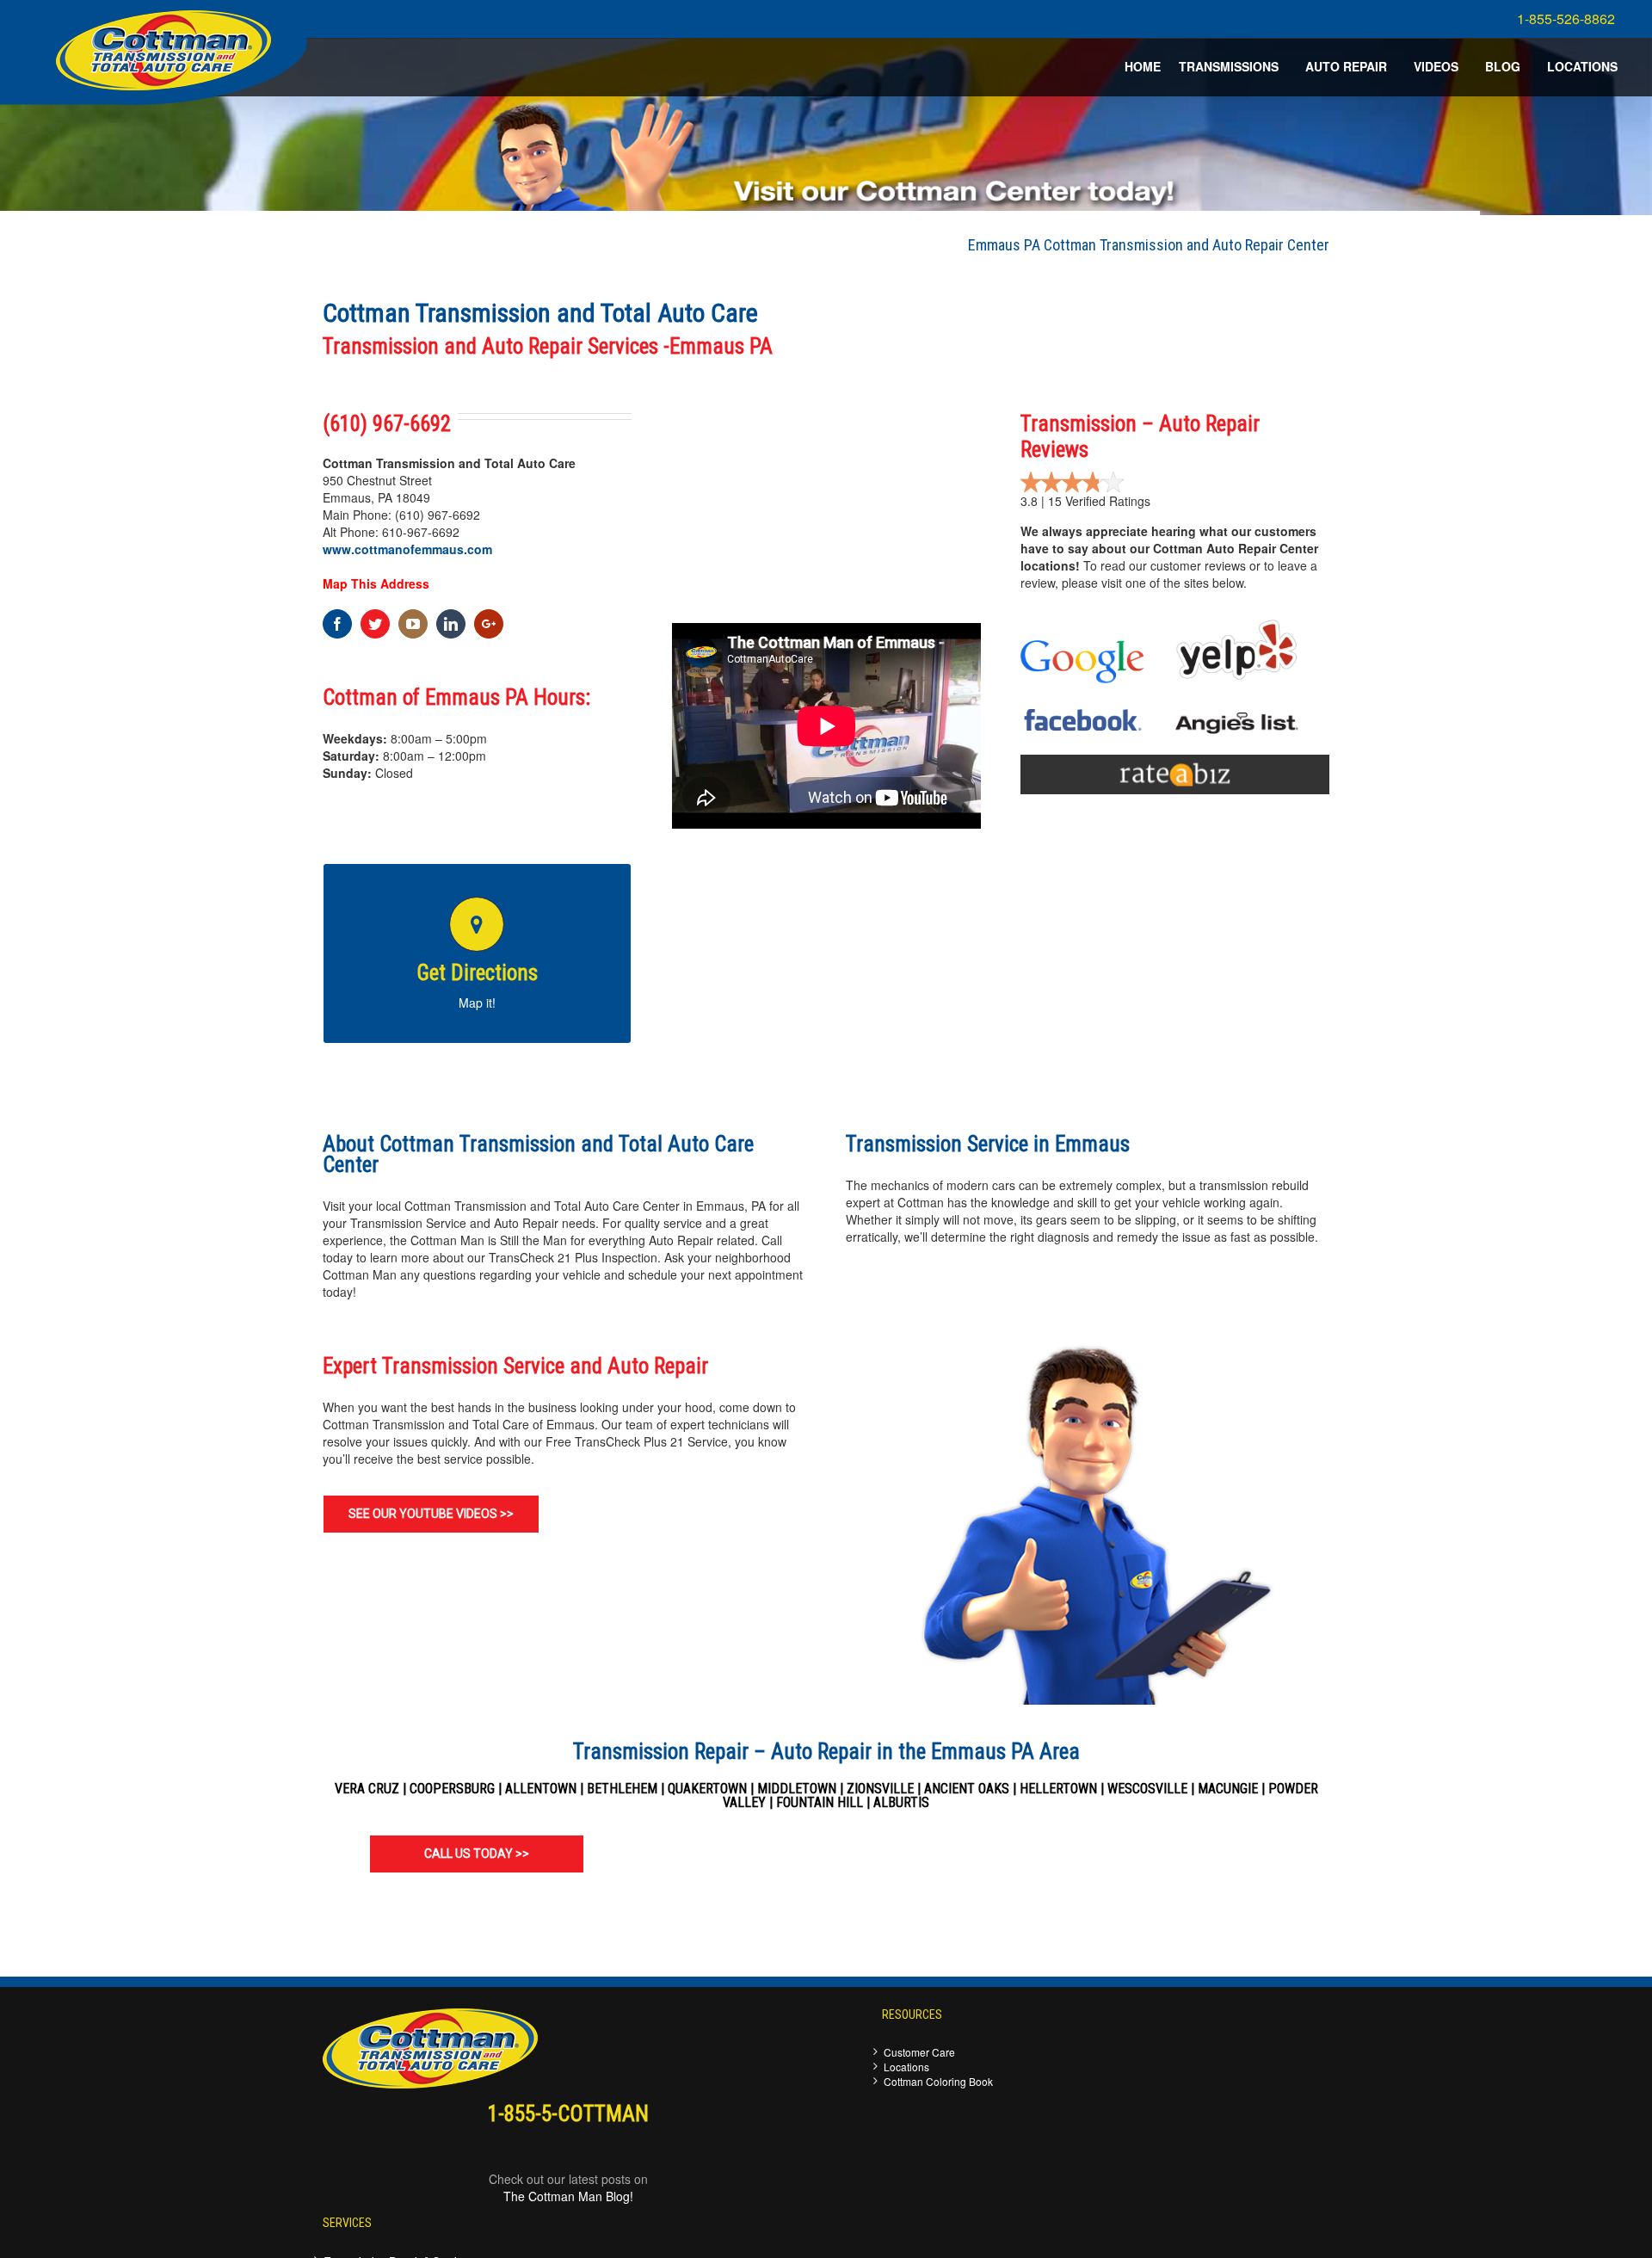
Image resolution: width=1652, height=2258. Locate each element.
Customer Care (919, 2052)
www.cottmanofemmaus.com (407, 549)
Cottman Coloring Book (938, 2081)
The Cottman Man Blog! (568, 2196)
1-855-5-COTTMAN (568, 2114)
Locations (906, 2067)
